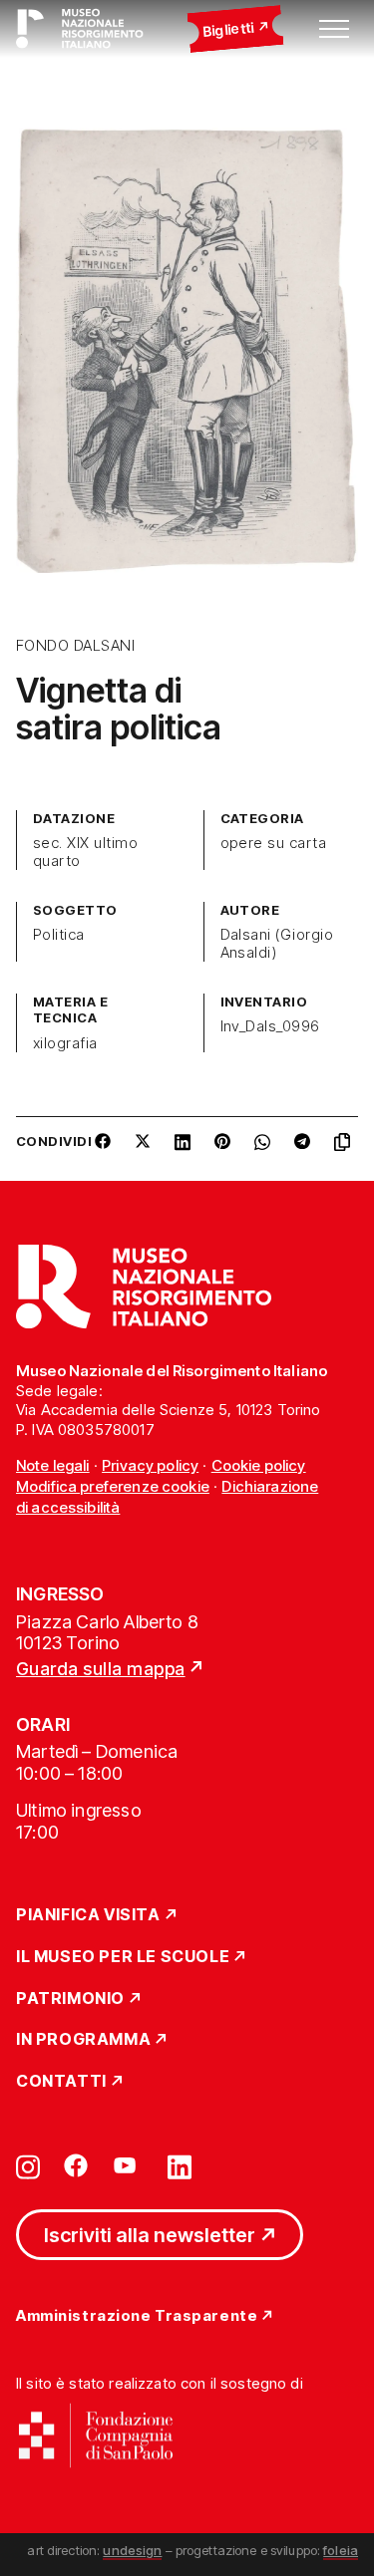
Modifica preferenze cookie (113, 1486)
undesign (132, 2550)
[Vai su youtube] (128, 2165)
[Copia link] (346, 1149)
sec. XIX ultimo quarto (85, 852)
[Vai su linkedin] (180, 2165)
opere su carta (274, 843)
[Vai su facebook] (76, 2165)
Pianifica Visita (88, 1915)
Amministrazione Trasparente (137, 2316)
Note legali (53, 1465)
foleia (341, 2550)
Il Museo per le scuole (123, 1957)
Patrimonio (70, 1999)
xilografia (65, 1043)
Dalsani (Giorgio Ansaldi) (277, 944)
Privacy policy (150, 1465)
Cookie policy (259, 1465)
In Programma (83, 2040)
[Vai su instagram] (28, 2165)
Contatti (61, 2082)
